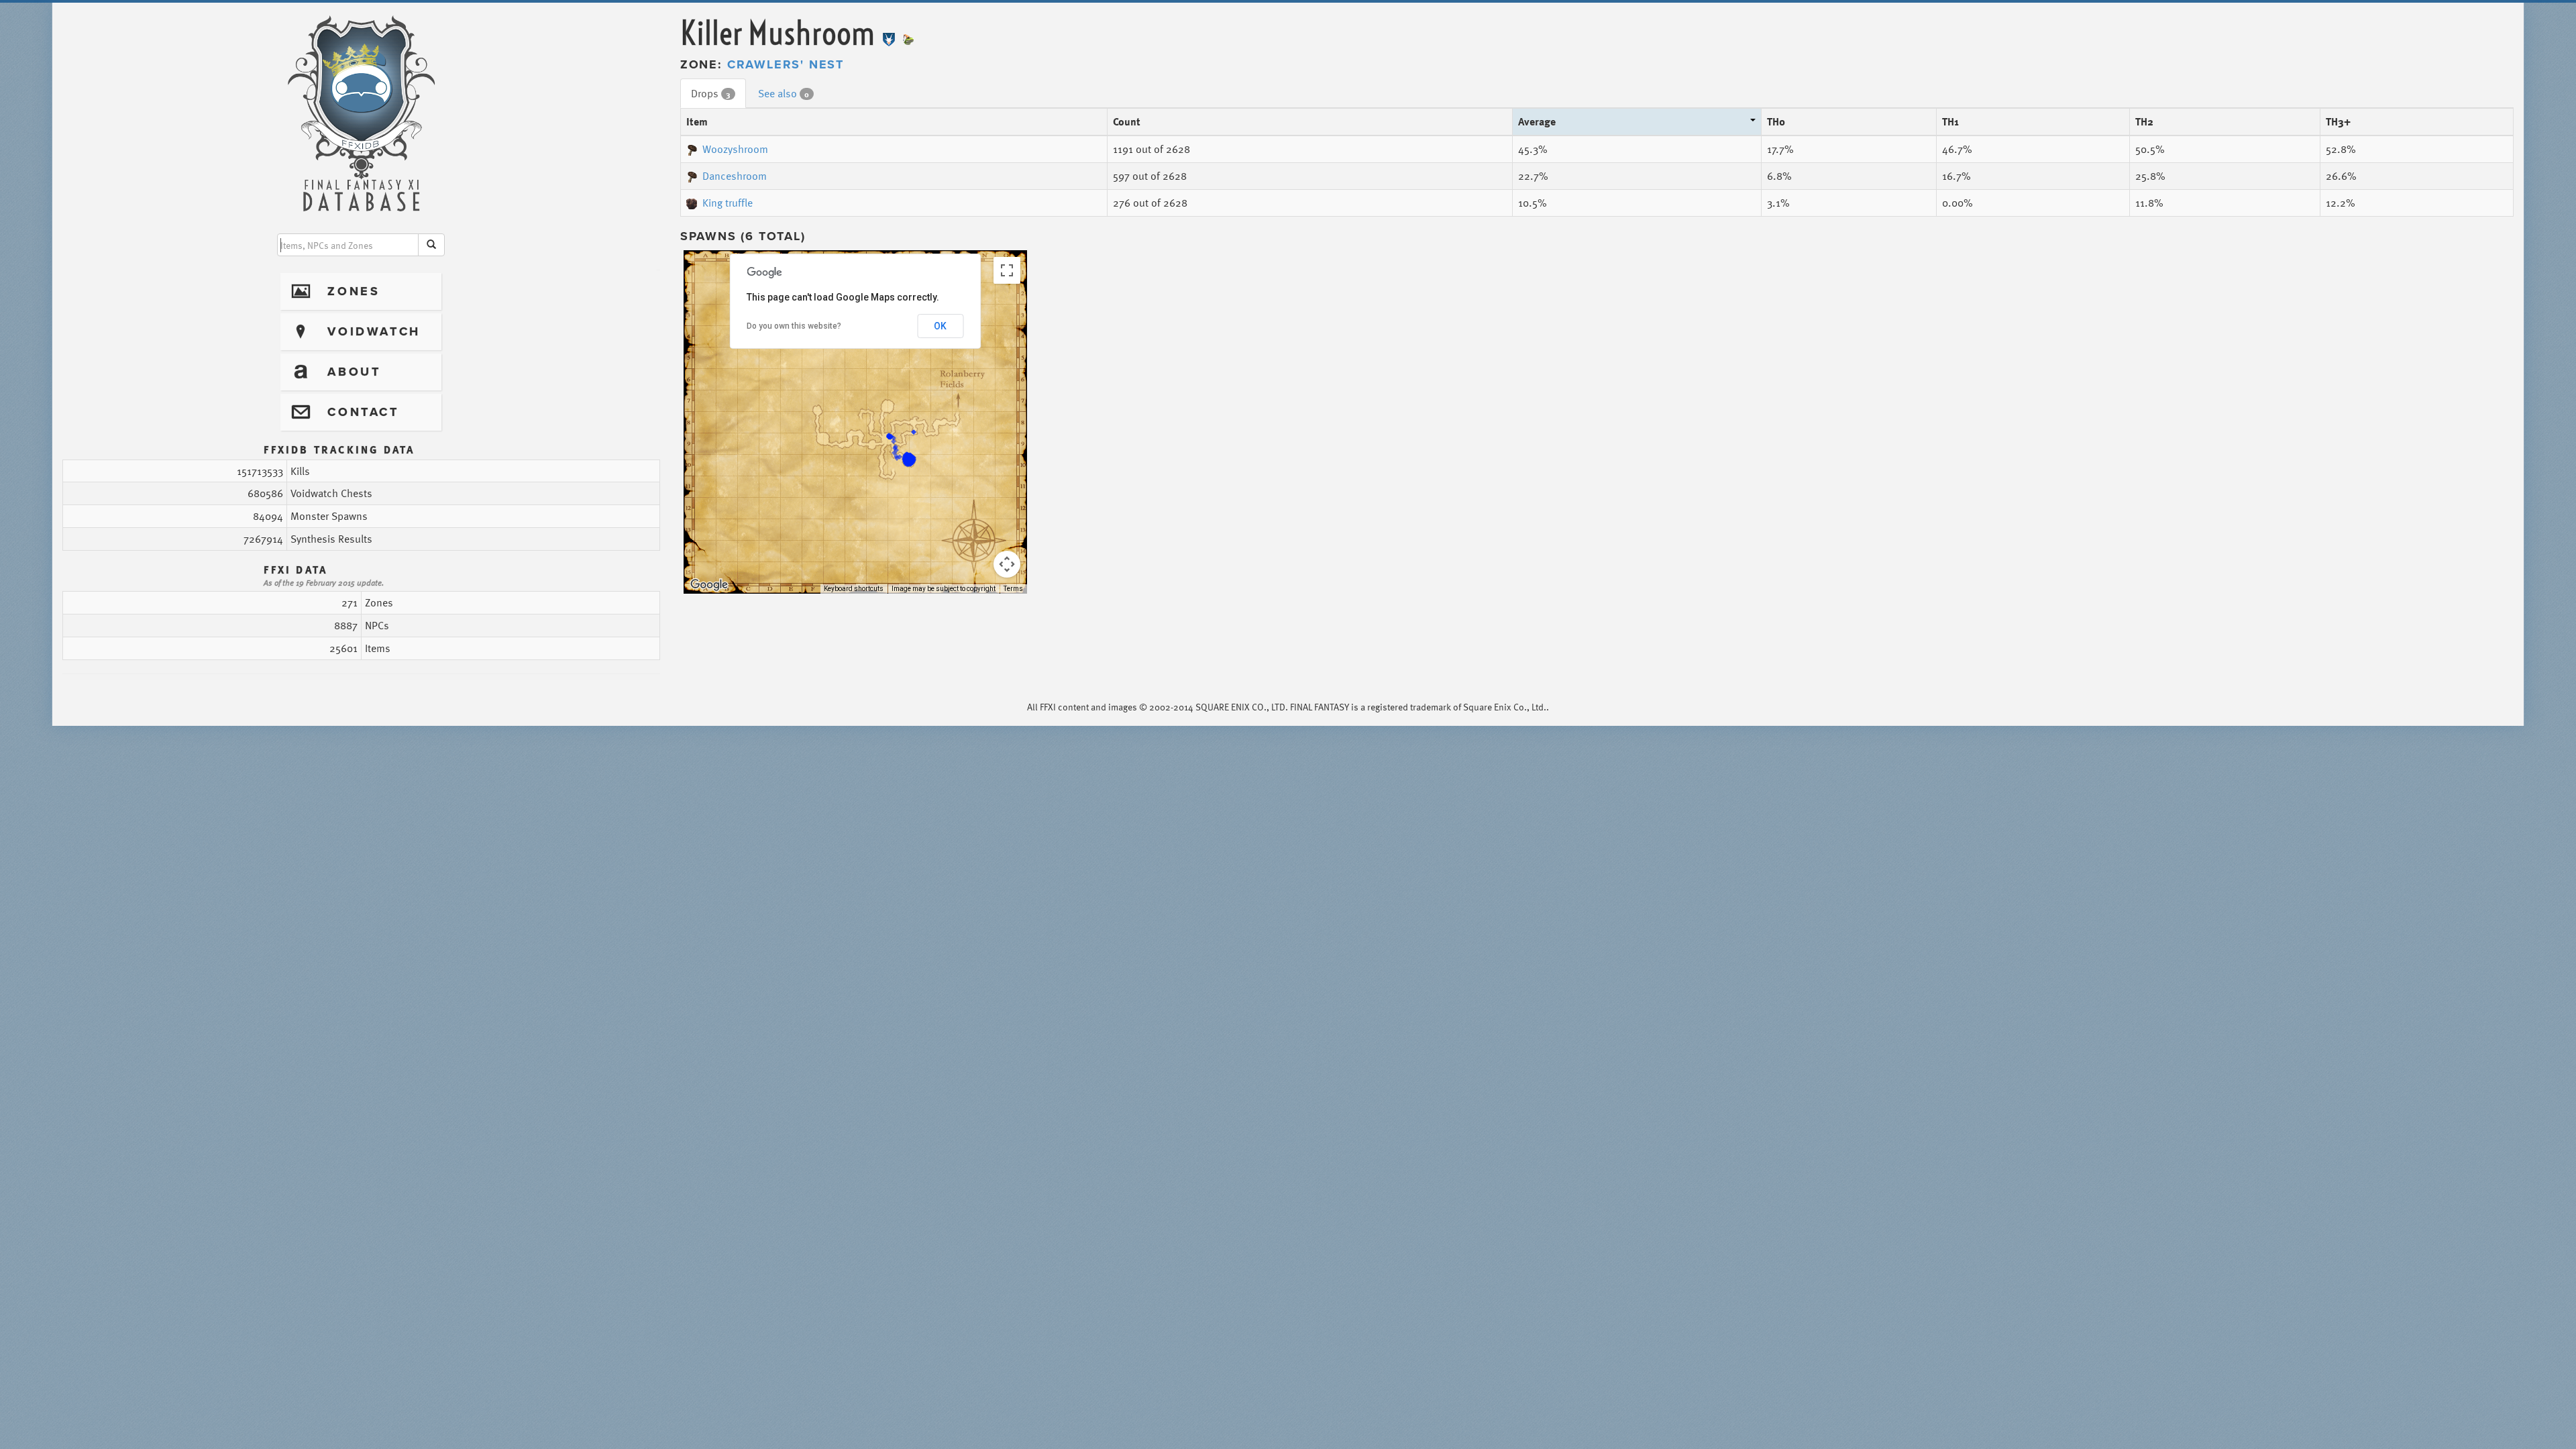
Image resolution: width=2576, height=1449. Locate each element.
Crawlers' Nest (786, 64)
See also (784, 93)
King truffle (728, 203)
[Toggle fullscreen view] (1007, 270)
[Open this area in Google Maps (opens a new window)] (709, 585)
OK (940, 326)
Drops (711, 93)
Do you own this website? (794, 326)
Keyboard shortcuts (854, 589)
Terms (1013, 589)
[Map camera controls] (1007, 564)
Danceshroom (735, 176)
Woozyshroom (735, 149)
